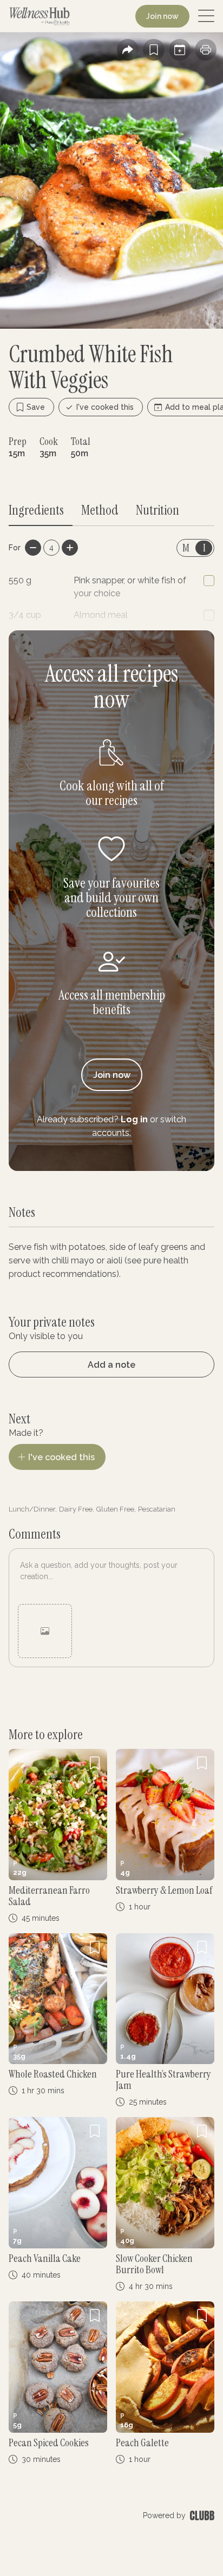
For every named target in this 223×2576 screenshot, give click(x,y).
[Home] (40, 16)
